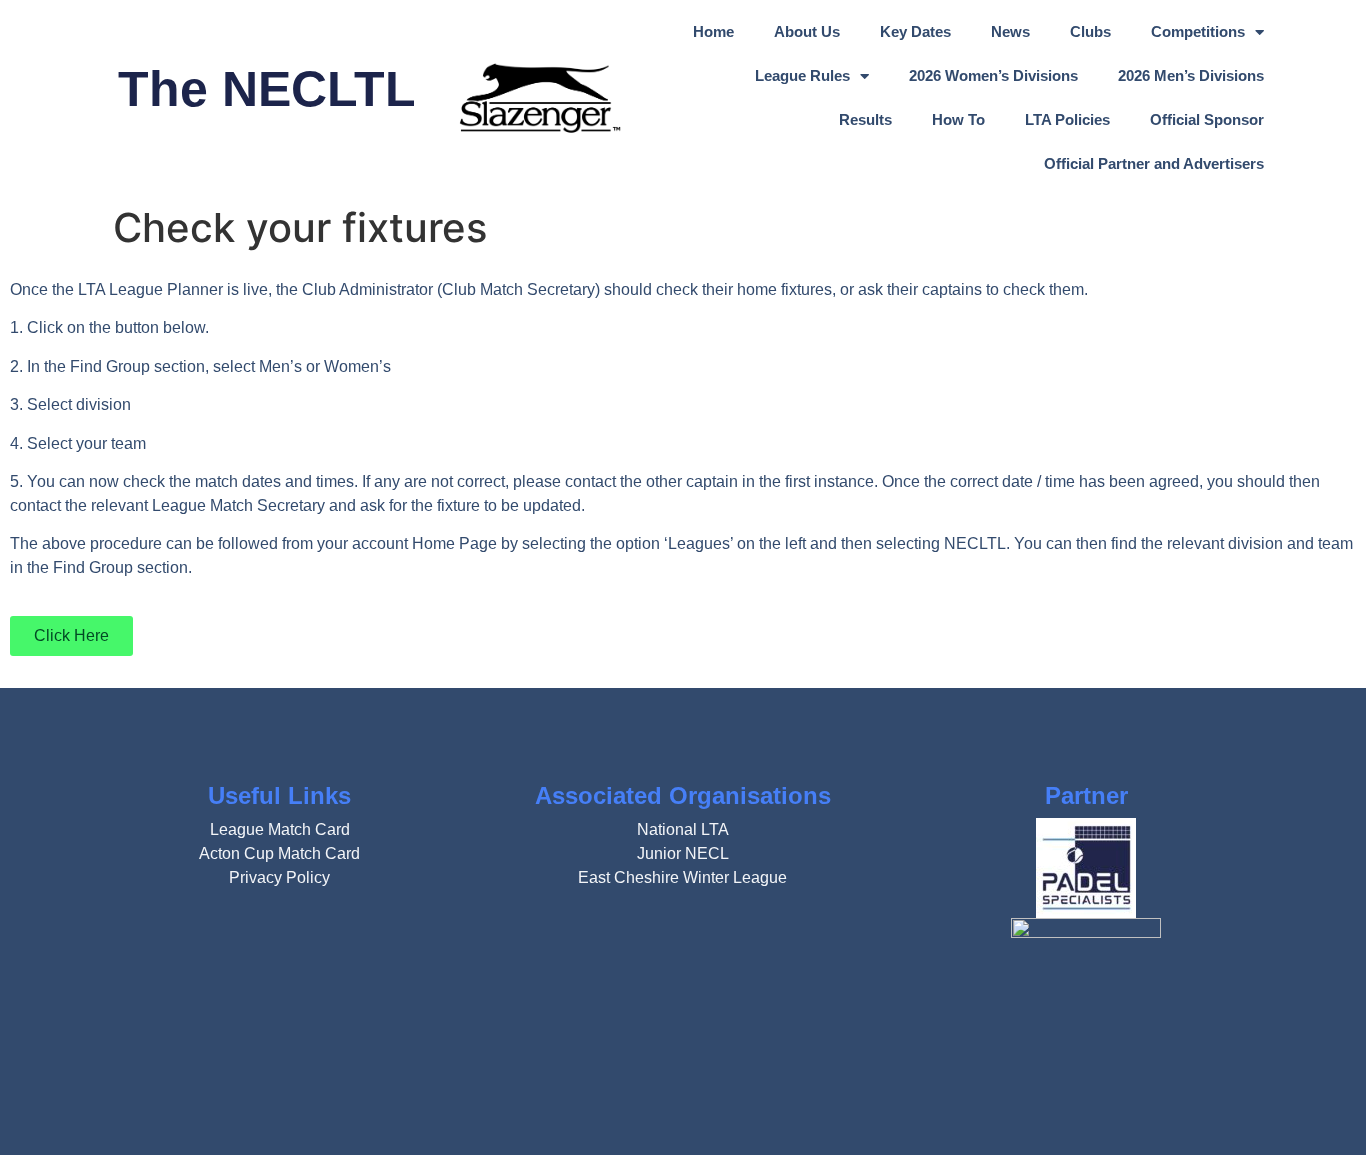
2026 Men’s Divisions (1191, 75)
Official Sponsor (1207, 119)
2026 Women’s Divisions (993, 75)
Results (865, 119)
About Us (807, 31)
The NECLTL (267, 89)
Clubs (1090, 31)
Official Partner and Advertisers (1154, 163)
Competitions (1198, 31)
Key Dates (915, 31)
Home (713, 31)
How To (958, 119)
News (1010, 31)
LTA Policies (1067, 119)
